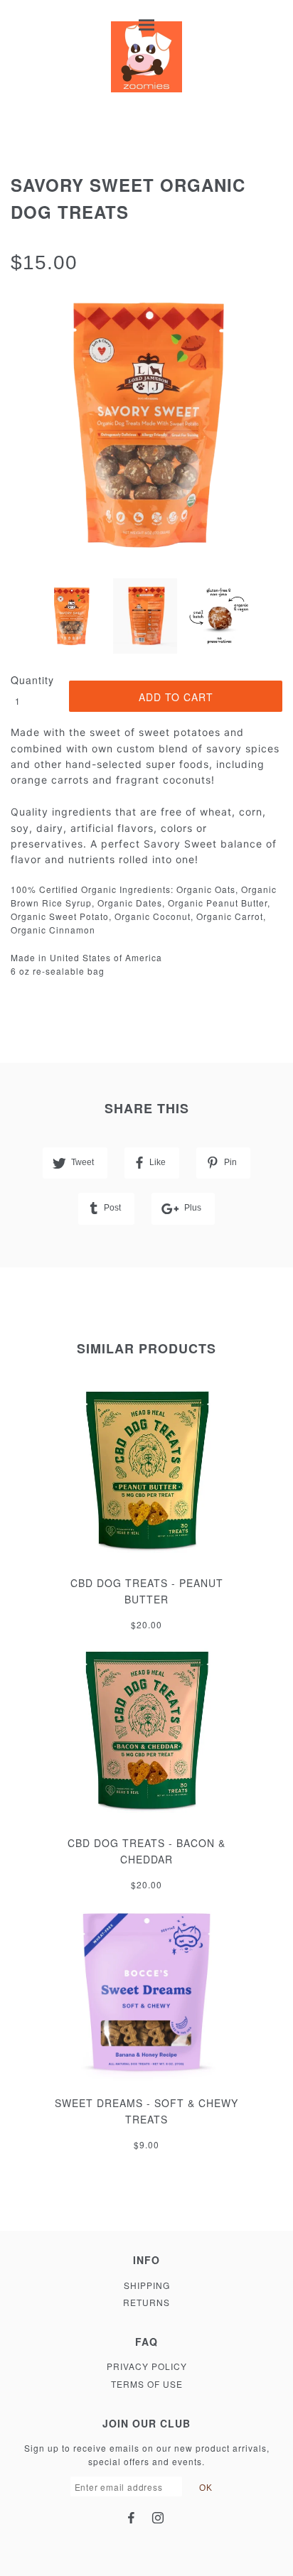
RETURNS (146, 2302)
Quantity (32, 680)
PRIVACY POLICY (147, 2366)
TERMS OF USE (147, 2384)
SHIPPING (147, 2285)
